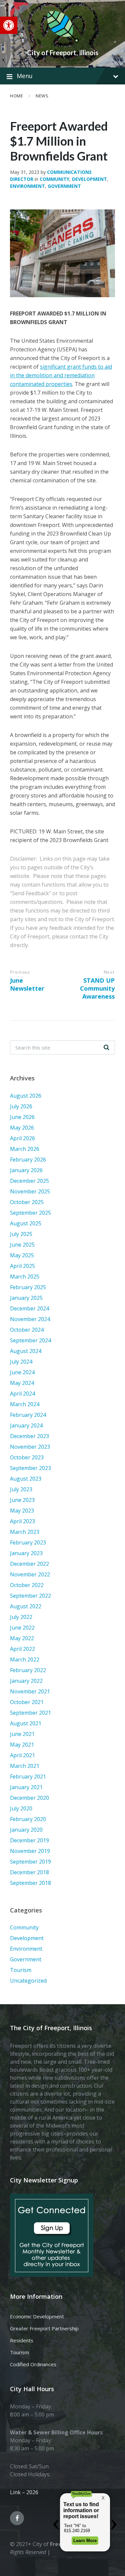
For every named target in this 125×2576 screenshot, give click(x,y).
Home (16, 96)
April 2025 (22, 1266)
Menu (25, 76)
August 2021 (26, 1723)
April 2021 (22, 1755)
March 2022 (25, 1659)
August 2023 (26, 1479)
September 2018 (30, 1883)
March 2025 (25, 1277)
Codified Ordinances (33, 2364)
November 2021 (30, 1691)
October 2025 (27, 1202)
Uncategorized (28, 1981)
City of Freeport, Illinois (63, 53)
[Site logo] (63, 41)
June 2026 (22, 1117)
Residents (22, 2340)
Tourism (21, 1970)
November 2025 (30, 1191)
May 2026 (22, 1128)
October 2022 (27, 1585)
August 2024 (26, 1351)
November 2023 (30, 1447)
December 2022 (29, 1564)
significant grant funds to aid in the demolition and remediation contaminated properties (61, 375)
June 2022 (22, 1628)
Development (89, 179)
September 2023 (30, 1468)
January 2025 (26, 1298)
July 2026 (21, 1106)
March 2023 (25, 1532)
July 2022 (21, 1617)
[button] (9, 25)
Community (54, 179)
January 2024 (26, 1425)
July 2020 (21, 1808)
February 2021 (28, 1777)
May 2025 (22, 1255)
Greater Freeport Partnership (44, 2328)
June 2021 (22, 1734)
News (42, 96)
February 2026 (28, 1160)
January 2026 (26, 1170)
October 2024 (27, 1330)
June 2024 (22, 1372)
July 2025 (21, 1234)
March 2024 (25, 1404)
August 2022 (26, 1606)
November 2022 (30, 1574)
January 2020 (26, 1830)
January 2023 (26, 1553)
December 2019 (29, 1840)
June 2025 (22, 1245)
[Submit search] (106, 1047)
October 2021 (27, 1702)
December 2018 (29, 1872)
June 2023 (22, 1500)
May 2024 (22, 1383)
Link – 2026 (24, 2492)
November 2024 (30, 1319)
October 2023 (27, 1457)
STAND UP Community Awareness (97, 988)
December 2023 (29, 1436)
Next (109, 972)
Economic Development (37, 2316)
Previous (20, 972)
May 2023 (22, 1511)
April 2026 (22, 1138)
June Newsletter (27, 984)
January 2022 (26, 1681)
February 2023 (28, 1542)
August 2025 (26, 1223)
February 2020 (28, 1819)
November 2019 (30, 1851)
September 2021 (30, 1713)
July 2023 (21, 1489)
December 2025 (29, 1181)
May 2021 (22, 1745)
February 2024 (28, 1415)
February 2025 (28, 1287)
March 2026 (25, 1149)
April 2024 (22, 1394)
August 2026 (26, 1096)
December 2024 (29, 1308)
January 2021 (26, 1787)
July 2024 (21, 1362)
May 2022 (22, 1638)
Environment (27, 186)
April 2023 (22, 1521)
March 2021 (25, 1766)
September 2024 (30, 1340)
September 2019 (30, 1862)
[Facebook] (17, 2518)
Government (64, 186)
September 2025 (30, 1213)
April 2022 (22, 1649)
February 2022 (28, 1670)
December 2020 (29, 1798)
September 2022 (30, 1596)
